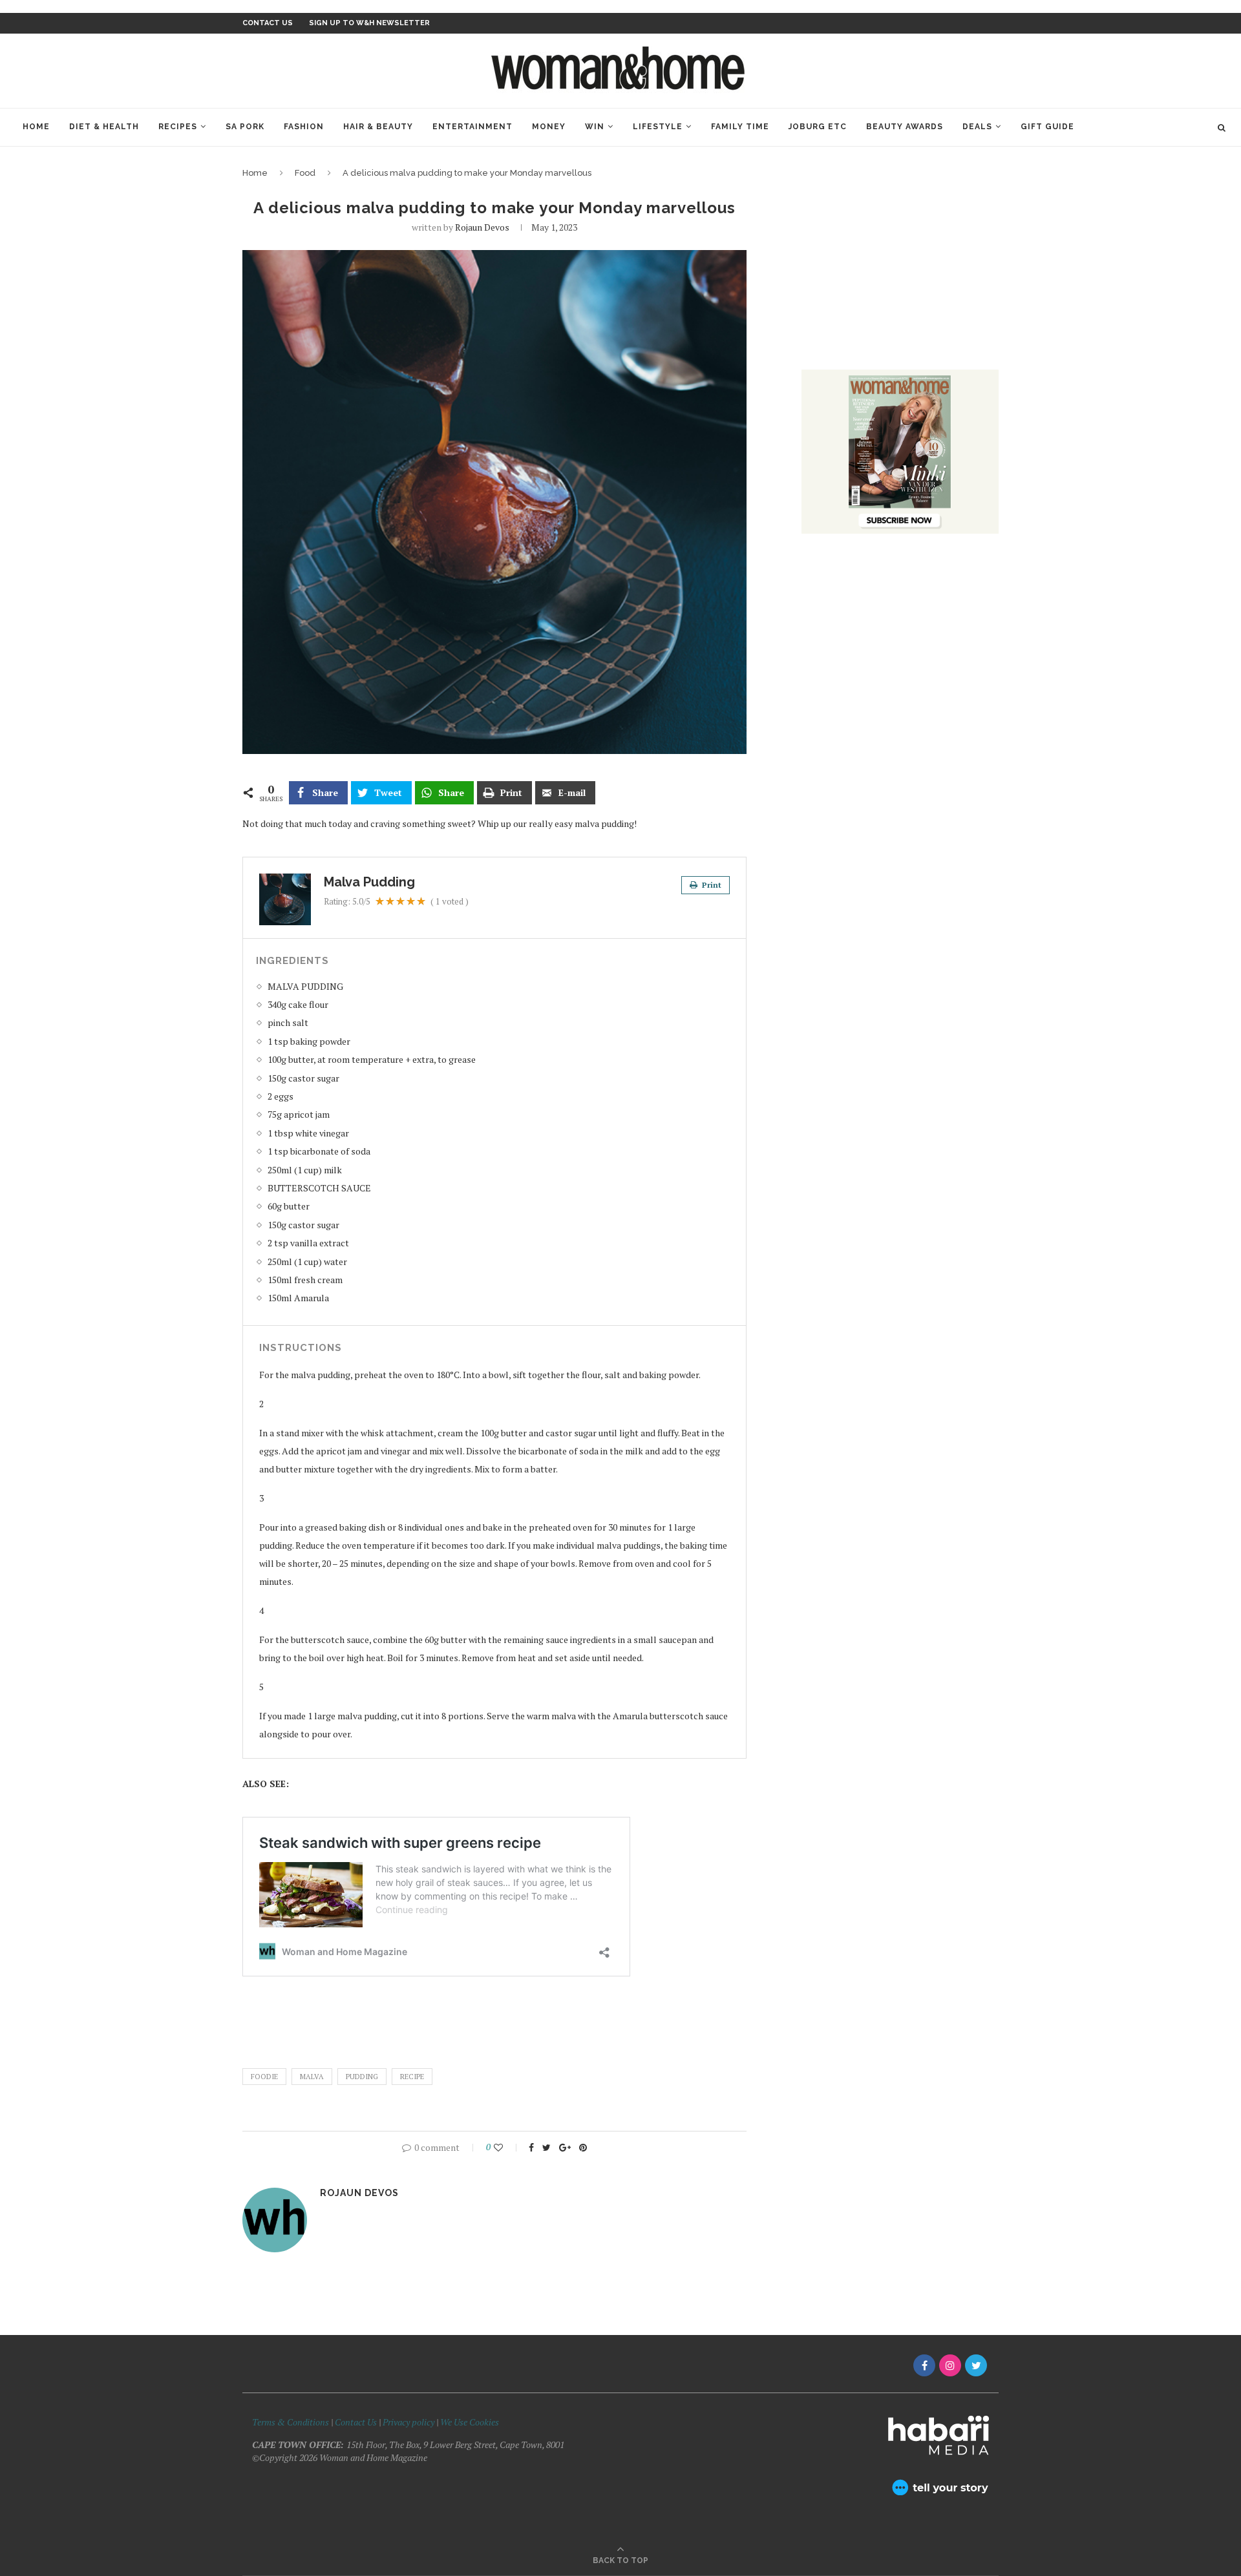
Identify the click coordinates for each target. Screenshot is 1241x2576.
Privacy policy (408, 2422)
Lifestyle (658, 127)
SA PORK (245, 127)
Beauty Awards (905, 127)
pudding (362, 2077)
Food (305, 173)
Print (711, 885)
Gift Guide (1047, 127)
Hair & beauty (378, 127)
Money (549, 127)
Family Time (740, 127)
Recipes (178, 127)
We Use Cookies (470, 2422)
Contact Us (357, 2422)
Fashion (304, 127)
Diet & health (104, 127)
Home (36, 127)
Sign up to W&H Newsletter (369, 23)
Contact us (268, 23)
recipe (412, 2077)
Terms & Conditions (291, 2422)
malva (312, 2077)
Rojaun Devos (482, 227)
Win (595, 127)
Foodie (264, 2077)
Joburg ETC (818, 127)
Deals (977, 127)
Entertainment (472, 127)
